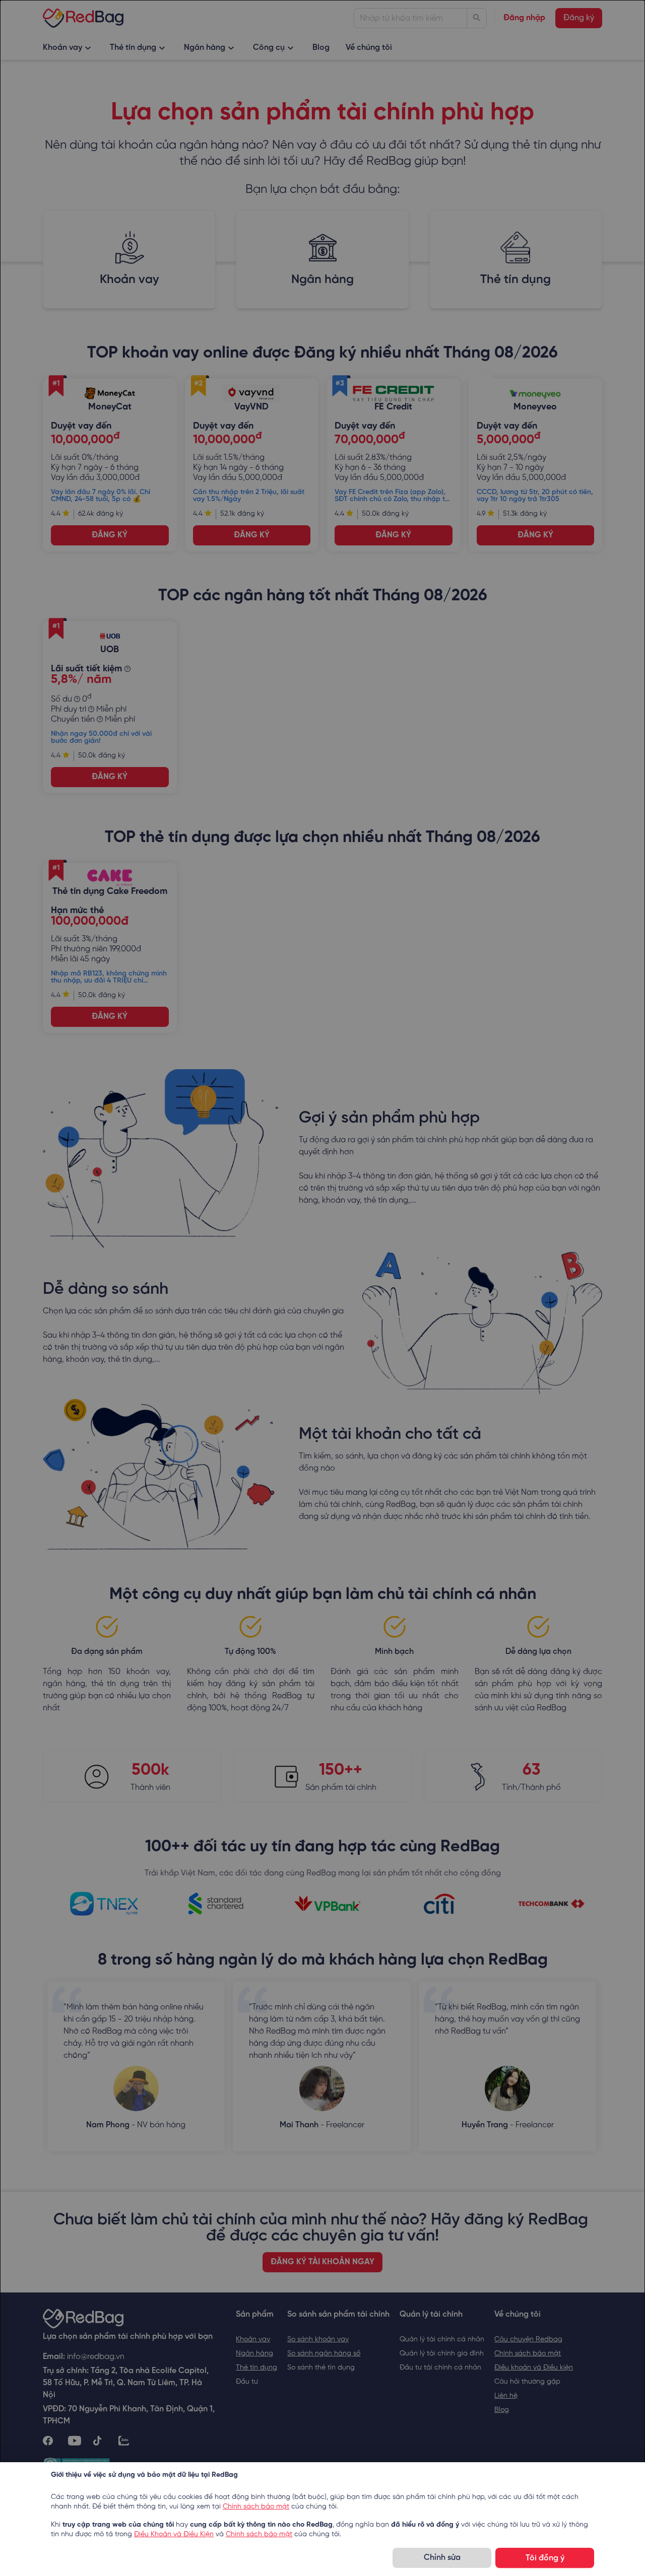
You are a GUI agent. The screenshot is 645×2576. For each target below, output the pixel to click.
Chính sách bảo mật (256, 2507)
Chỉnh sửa (442, 2558)
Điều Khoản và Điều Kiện (174, 2534)
